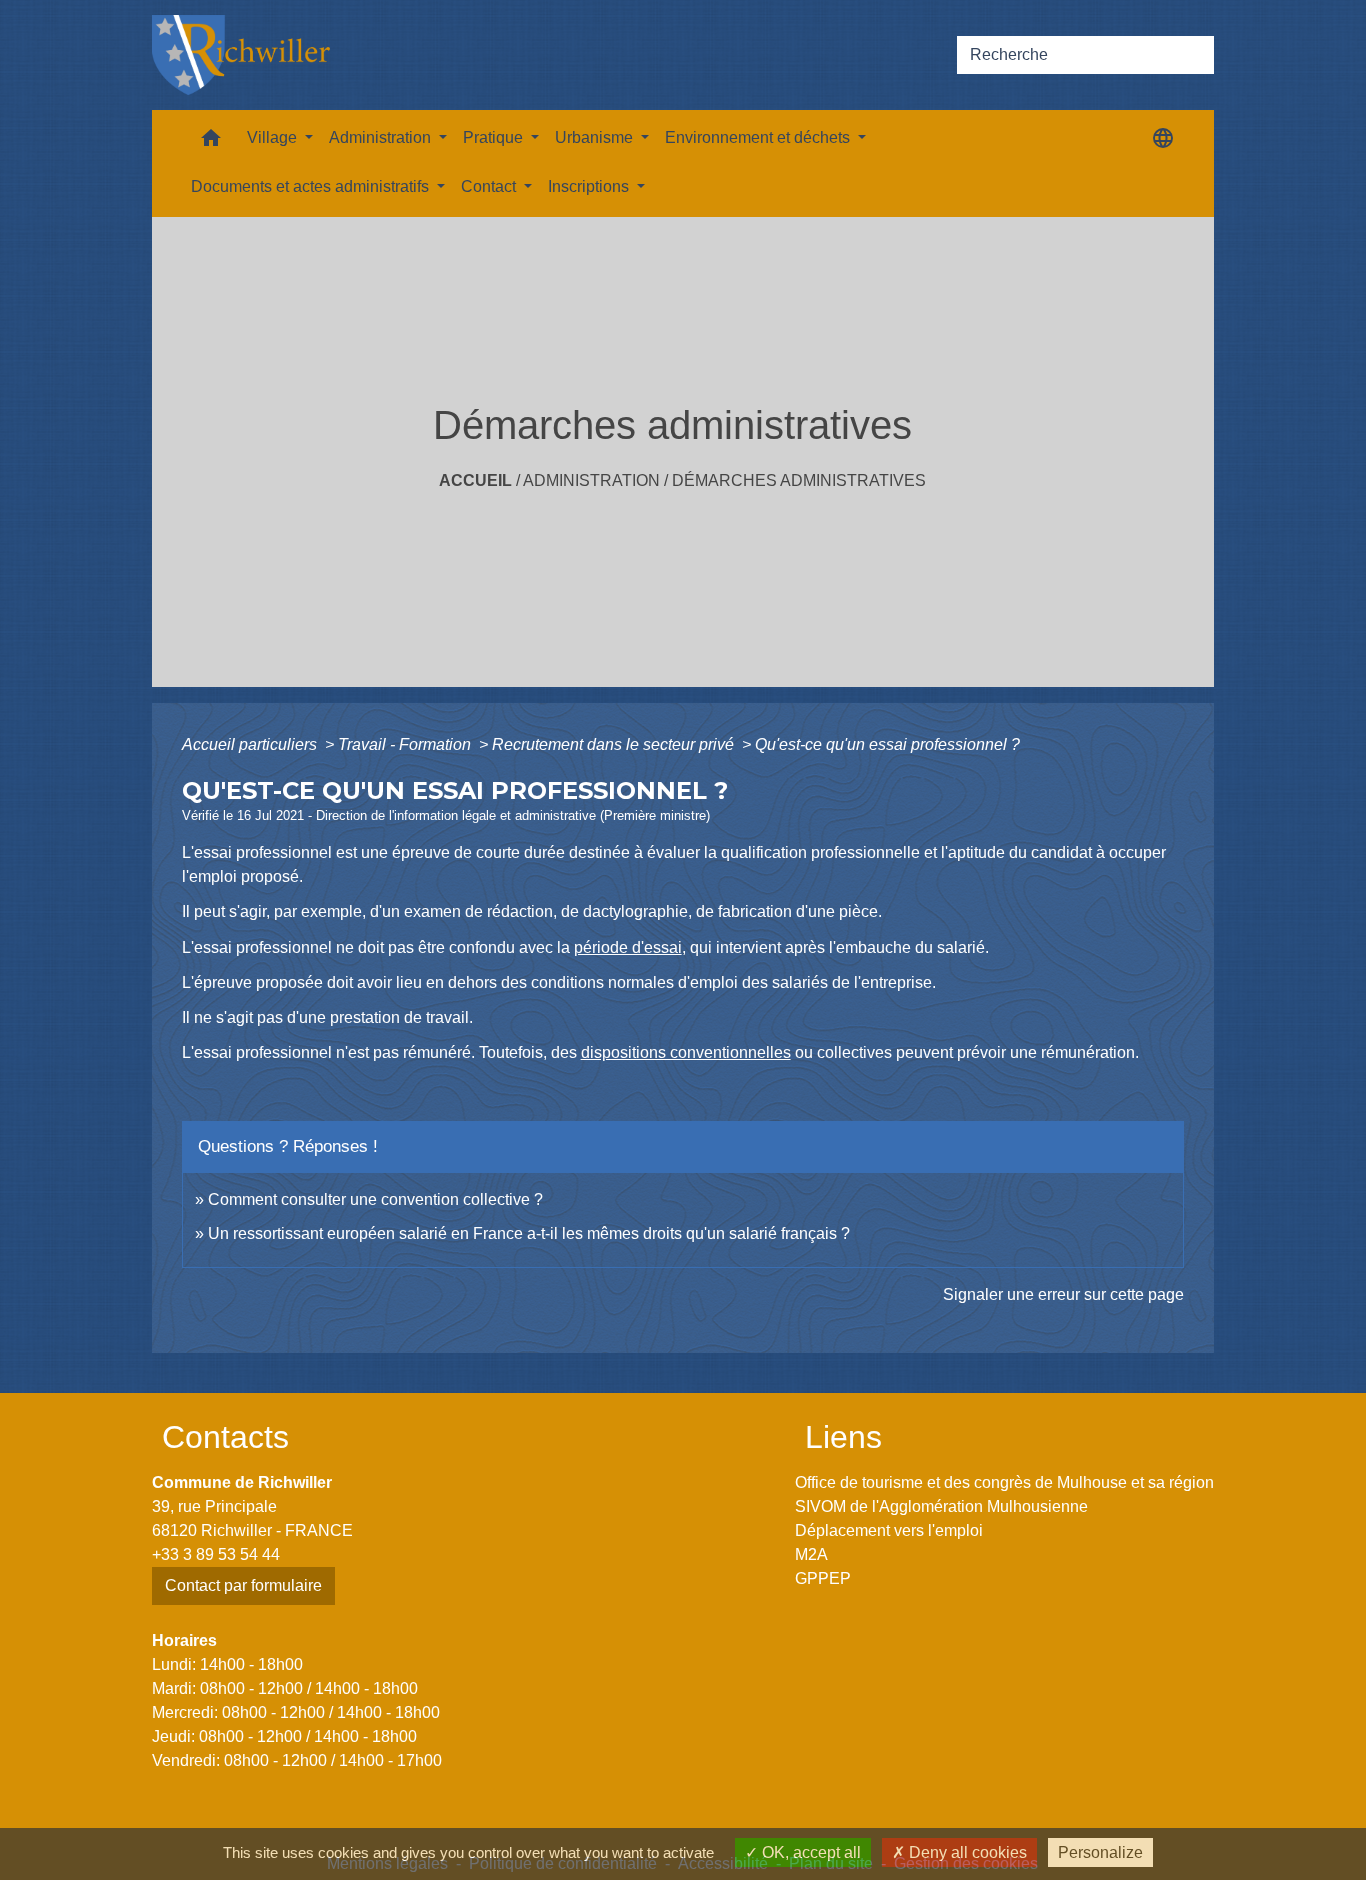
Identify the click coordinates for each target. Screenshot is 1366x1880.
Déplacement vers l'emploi (889, 1530)
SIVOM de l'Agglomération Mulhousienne (941, 1506)
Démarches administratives (799, 480)
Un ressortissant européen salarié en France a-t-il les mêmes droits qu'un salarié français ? (529, 1233)
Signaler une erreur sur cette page (1063, 1294)
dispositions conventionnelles (686, 1052)
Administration (591, 480)
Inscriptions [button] (590, 186)
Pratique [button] (495, 137)
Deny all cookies (966, 1852)
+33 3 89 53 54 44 (216, 1554)
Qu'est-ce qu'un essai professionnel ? (887, 744)
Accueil (475, 480)
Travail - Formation (406, 744)
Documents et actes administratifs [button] (312, 186)
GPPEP (823, 1578)
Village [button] (274, 137)
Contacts (225, 1437)
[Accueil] (241, 55)
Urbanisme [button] (596, 137)
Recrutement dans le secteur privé (615, 744)
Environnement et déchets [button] (759, 137)
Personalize (1100, 1852)
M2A (811, 1554)
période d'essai (628, 947)
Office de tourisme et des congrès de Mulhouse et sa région (1004, 1482)
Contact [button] (490, 186)
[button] (211, 142)
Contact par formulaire (243, 1585)
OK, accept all (809, 1852)
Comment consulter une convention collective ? (375, 1199)
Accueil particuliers (251, 744)
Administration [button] (382, 137)
